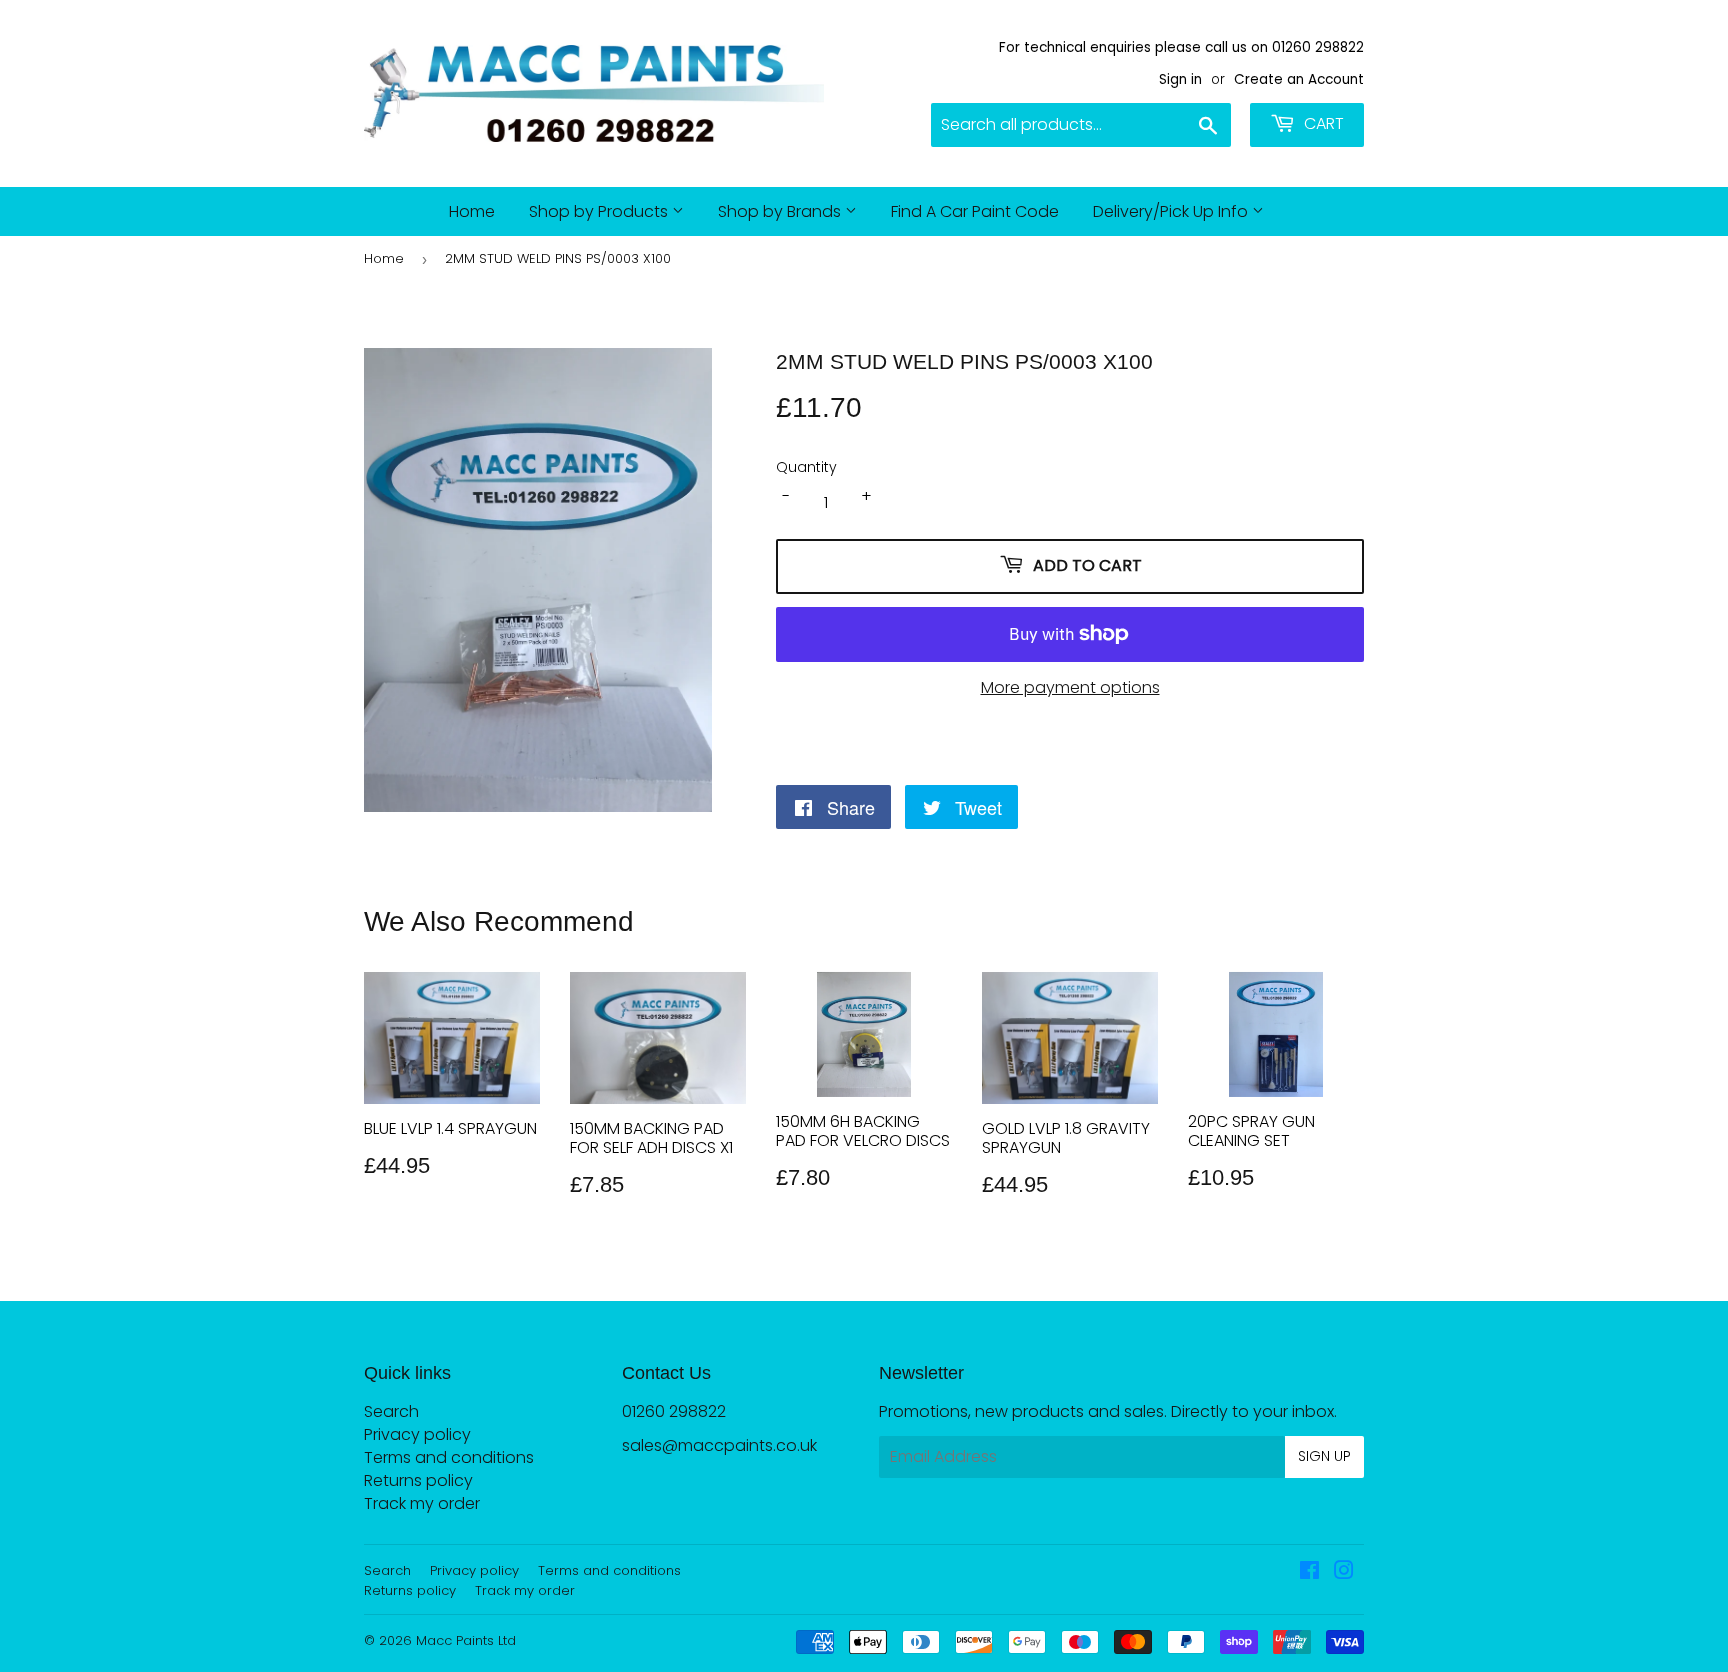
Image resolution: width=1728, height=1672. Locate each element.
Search (391, 1411)
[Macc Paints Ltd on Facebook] (1309, 1572)
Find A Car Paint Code (975, 211)
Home (472, 211)
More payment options (1070, 687)
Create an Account (1299, 79)
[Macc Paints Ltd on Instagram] (1344, 1572)
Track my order (422, 1503)
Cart (1322, 123)
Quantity (806, 467)
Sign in (1180, 79)
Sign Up (1324, 1456)
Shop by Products (600, 211)
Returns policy (418, 1480)
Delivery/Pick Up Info (1172, 211)
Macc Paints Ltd (466, 1640)
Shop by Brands (781, 211)
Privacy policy (417, 1434)
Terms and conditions (449, 1457)
